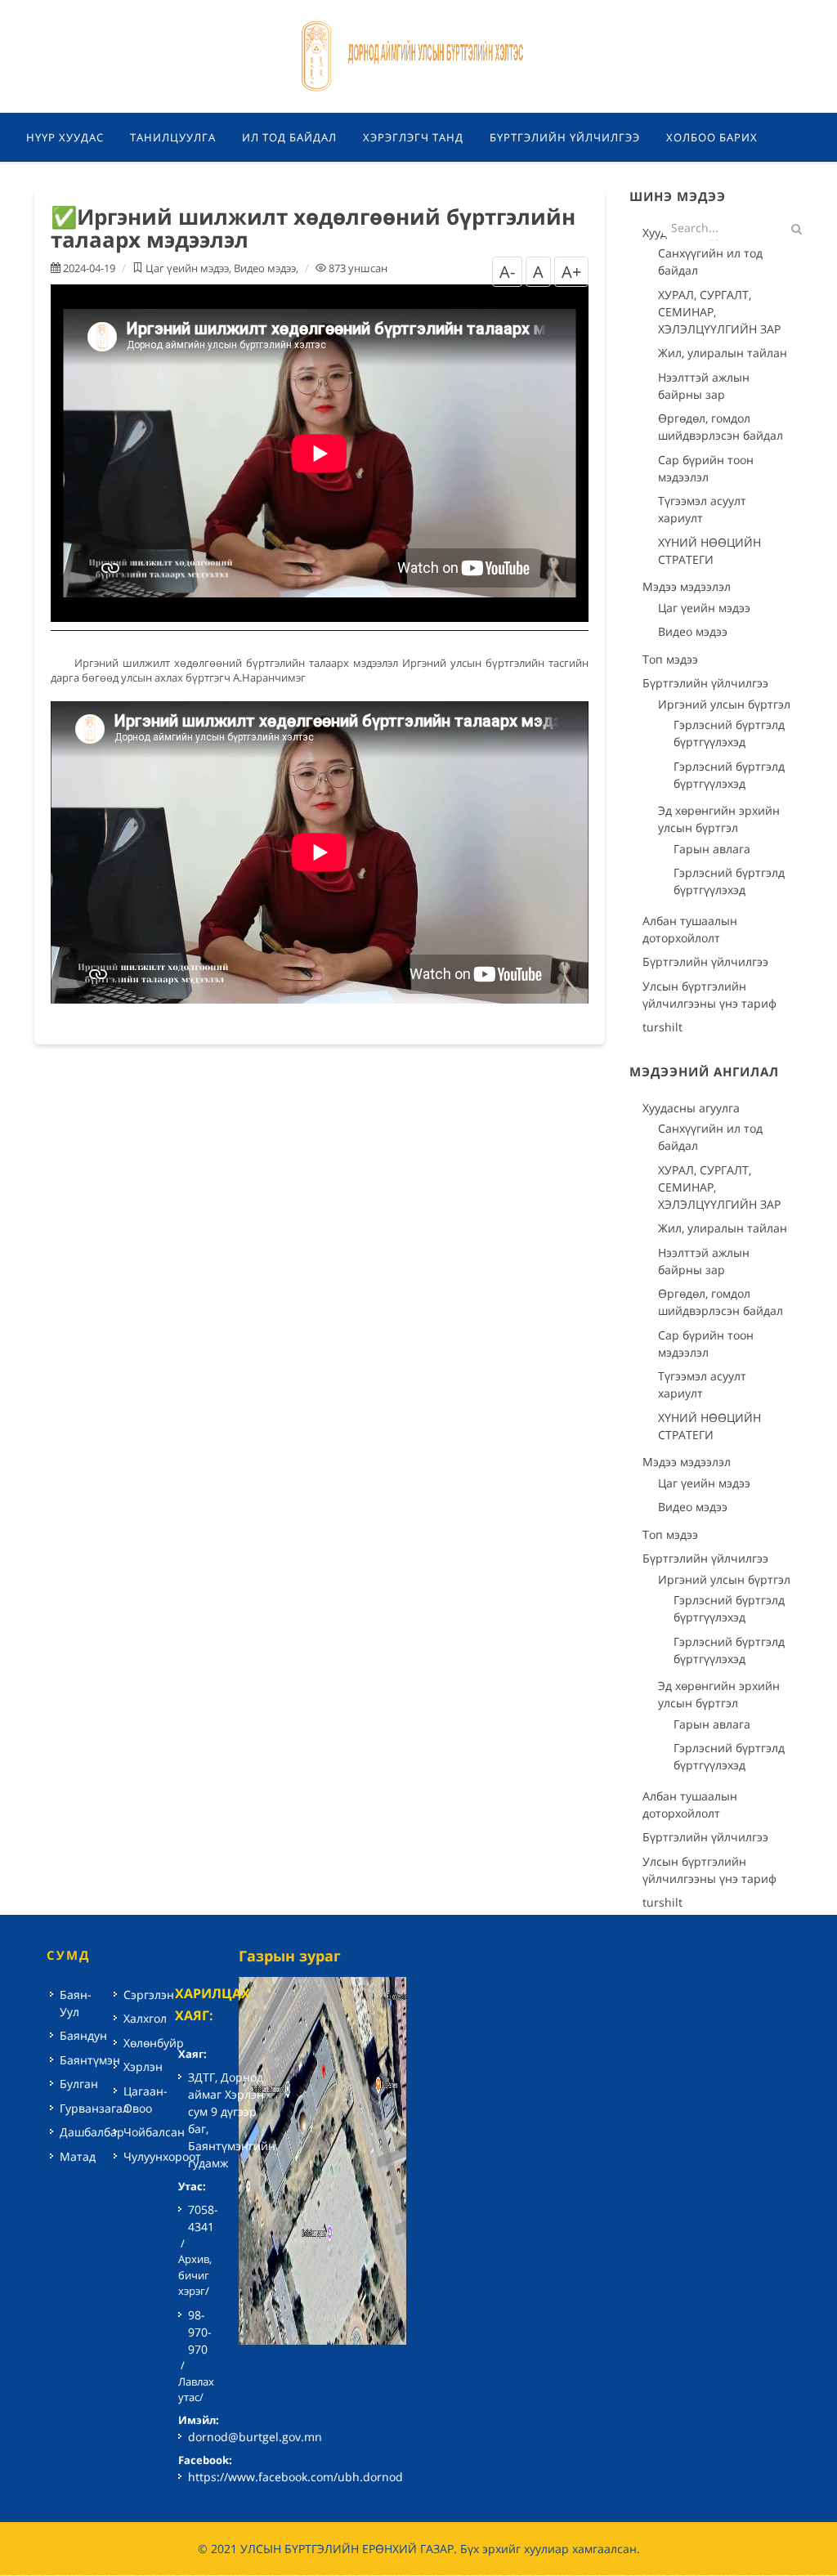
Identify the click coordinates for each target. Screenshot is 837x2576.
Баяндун (83, 2035)
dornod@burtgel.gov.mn (255, 2437)
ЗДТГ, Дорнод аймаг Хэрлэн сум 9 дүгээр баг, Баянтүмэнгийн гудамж (232, 2120)
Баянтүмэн (90, 2060)
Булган (79, 2084)
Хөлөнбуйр (154, 2043)
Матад (78, 2156)
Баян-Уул (76, 2003)
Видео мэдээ (265, 268)
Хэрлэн (143, 2066)
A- (507, 272)
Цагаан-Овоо (145, 2100)
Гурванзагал (94, 2108)
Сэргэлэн (149, 1995)
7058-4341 (203, 2218)
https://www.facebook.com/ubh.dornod (295, 2477)
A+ (571, 272)
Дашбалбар (92, 2132)
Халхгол (145, 2018)
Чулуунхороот (162, 2156)
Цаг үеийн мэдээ (187, 268)
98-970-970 (200, 2332)
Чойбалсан (154, 2132)
